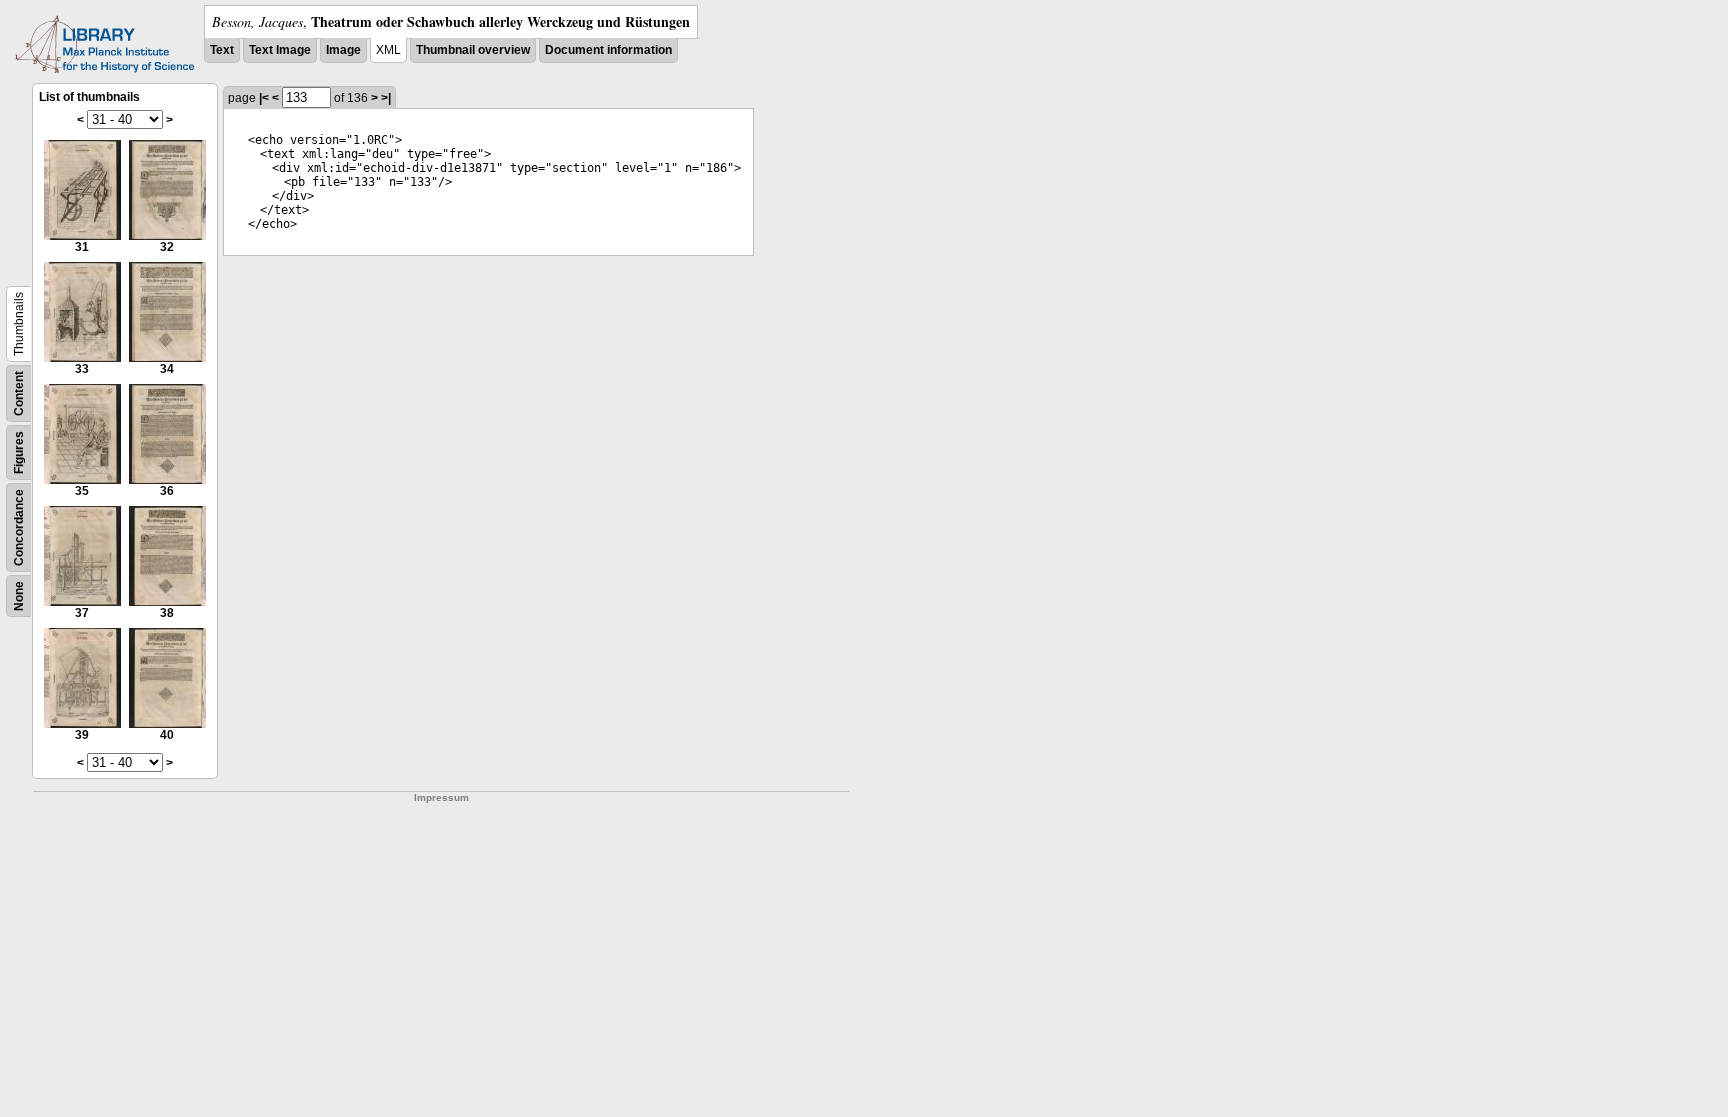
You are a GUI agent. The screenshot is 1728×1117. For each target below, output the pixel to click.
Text (222, 50)
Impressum (441, 797)
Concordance (19, 527)
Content (19, 393)
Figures (19, 452)
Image (343, 50)
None (19, 596)
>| (386, 98)
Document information (608, 50)
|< (264, 98)
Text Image (280, 50)
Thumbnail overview (473, 50)
